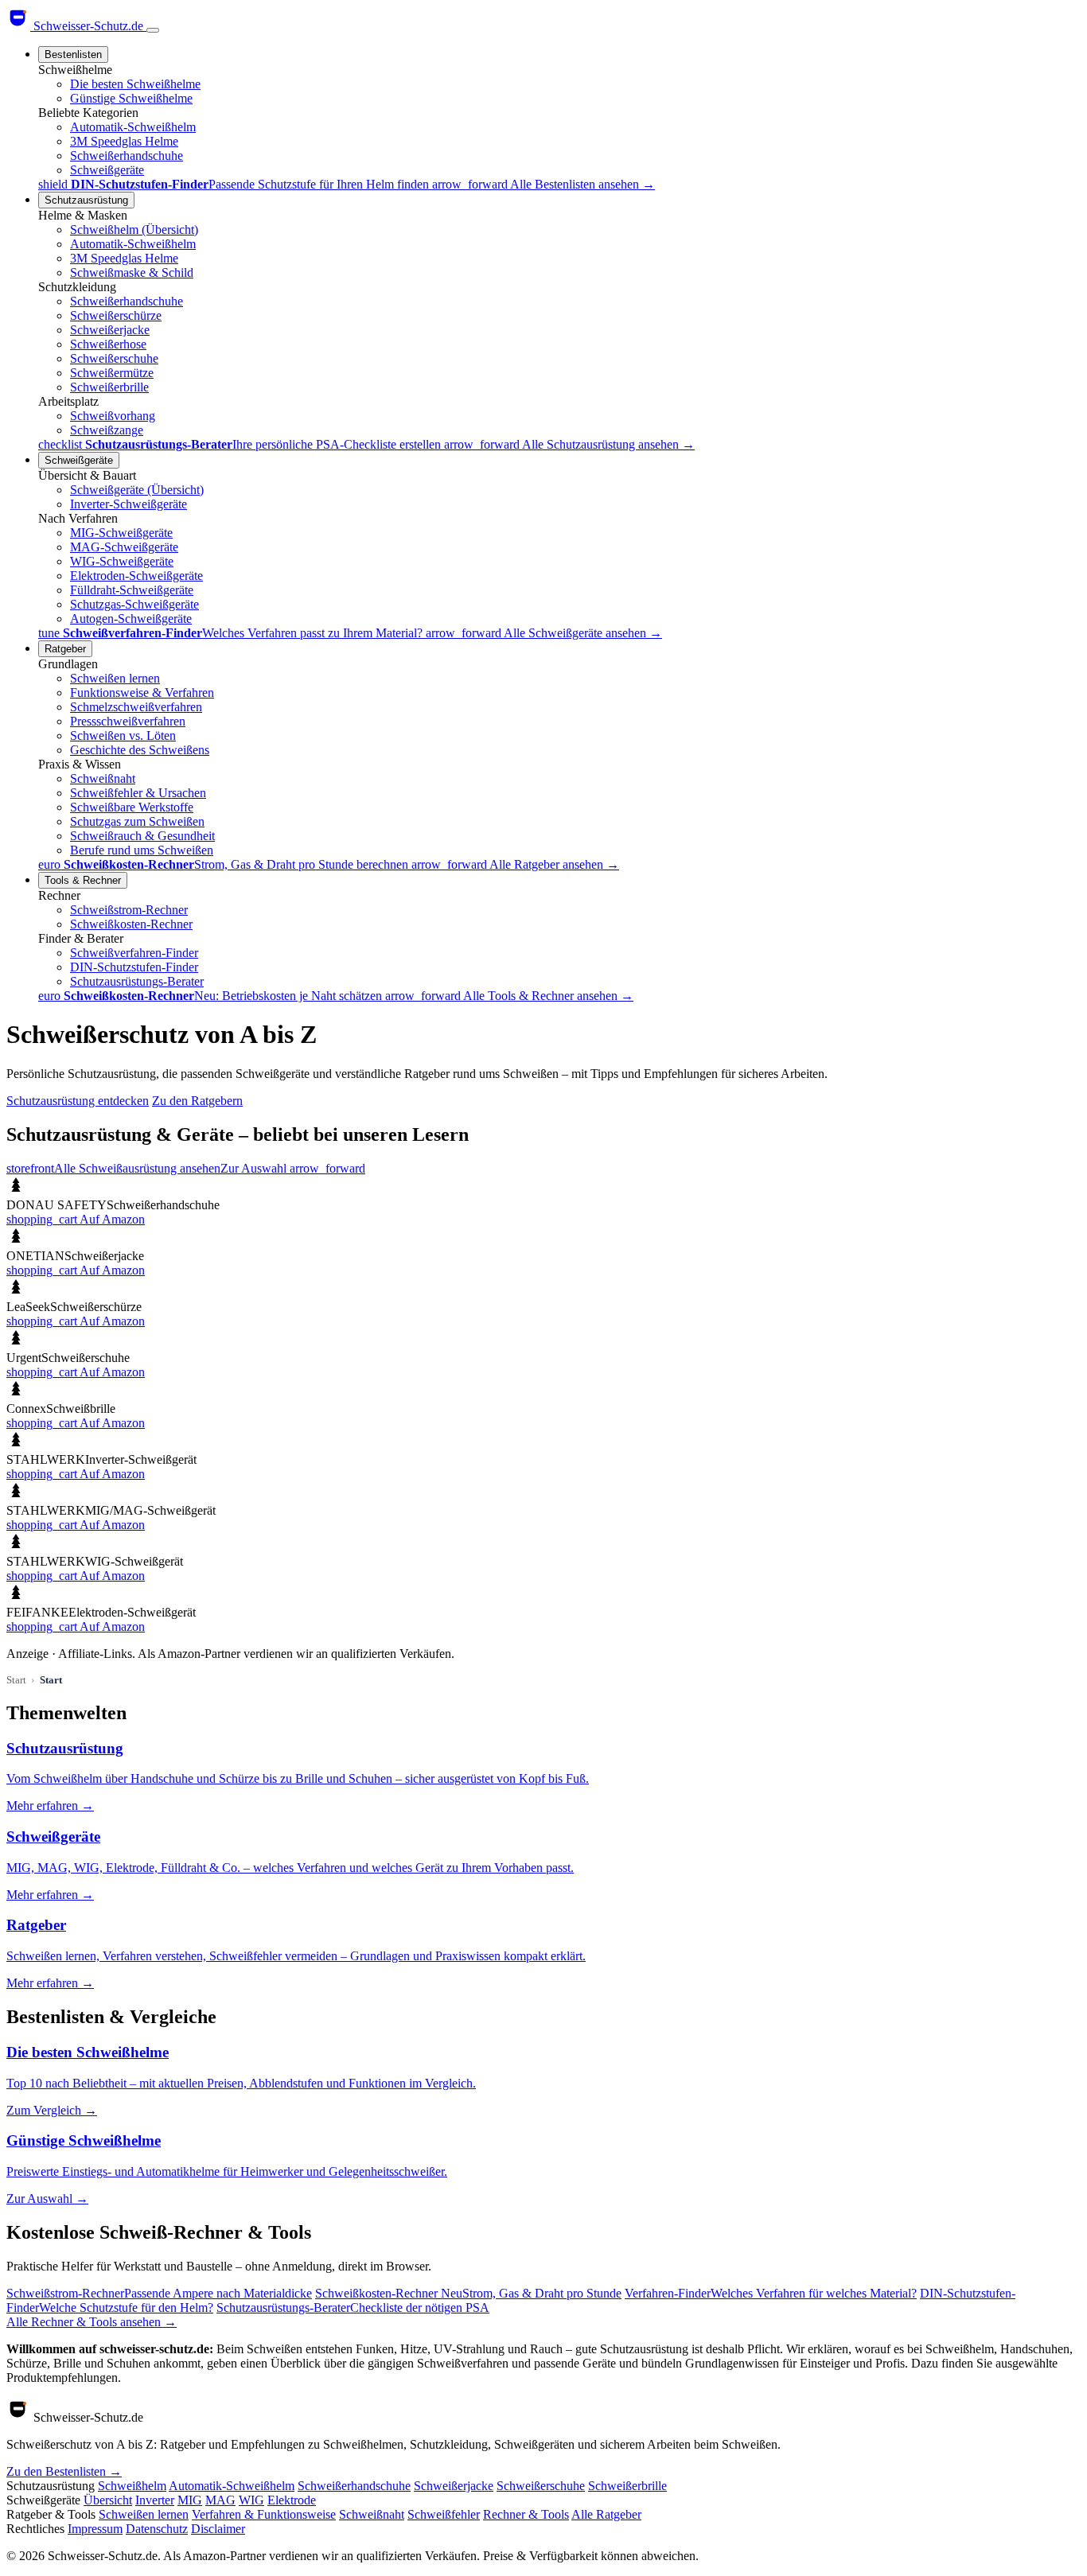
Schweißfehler (444, 2514)
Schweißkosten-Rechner (131, 924)
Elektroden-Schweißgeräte (136, 576)
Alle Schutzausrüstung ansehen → (608, 444)
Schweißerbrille (109, 387)
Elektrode (292, 2500)
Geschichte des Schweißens (140, 750)
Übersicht (108, 2500)
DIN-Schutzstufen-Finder (134, 967)
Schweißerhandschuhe (127, 156)
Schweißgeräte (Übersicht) (137, 490)
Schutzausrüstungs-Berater (137, 981)
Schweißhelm (132, 2486)
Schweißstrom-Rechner (129, 910)
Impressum (95, 2529)
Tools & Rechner (83, 880)
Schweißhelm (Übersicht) (134, 230)
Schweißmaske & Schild (132, 272)
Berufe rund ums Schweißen (142, 850)
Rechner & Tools (526, 2514)
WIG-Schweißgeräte (122, 561)
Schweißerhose (108, 344)
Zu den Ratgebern (197, 1101)
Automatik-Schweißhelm (133, 127)
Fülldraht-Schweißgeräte (132, 590)
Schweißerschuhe (114, 358)
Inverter (155, 2500)
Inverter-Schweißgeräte (129, 504)
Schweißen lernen (115, 678)
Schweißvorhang (113, 416)
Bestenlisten (73, 54)
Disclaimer (218, 2529)
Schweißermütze (112, 373)
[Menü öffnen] (153, 30)
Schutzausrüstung (86, 200)
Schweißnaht (103, 778)
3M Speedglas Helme (124, 141)
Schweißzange (107, 430)
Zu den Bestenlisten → (64, 2471)
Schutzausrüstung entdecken (78, 1101)
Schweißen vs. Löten (123, 735)
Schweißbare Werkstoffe (132, 807)
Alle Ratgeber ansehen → (554, 864)
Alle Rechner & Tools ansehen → (92, 2322)
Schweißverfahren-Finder (134, 953)
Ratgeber (65, 649)
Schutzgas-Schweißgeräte (134, 604)
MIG (190, 2500)
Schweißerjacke (110, 330)
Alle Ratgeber (606, 2514)
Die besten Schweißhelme (135, 84)
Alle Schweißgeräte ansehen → (583, 633)
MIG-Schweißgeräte (121, 533)
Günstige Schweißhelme (131, 98)
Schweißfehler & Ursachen (138, 793)
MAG (220, 2500)
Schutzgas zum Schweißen (137, 821)
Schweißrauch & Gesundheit (142, 836)
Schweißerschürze (116, 315)
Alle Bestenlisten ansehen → (582, 184)
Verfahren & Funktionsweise (264, 2514)
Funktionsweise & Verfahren (142, 693)
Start (16, 1680)
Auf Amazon (76, 1219)
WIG (251, 2500)
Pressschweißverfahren (128, 721)
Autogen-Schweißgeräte (131, 619)
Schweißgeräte (107, 170)
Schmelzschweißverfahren (136, 707)
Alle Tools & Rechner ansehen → (548, 996)
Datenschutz (157, 2529)
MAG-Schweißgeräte (124, 547)
